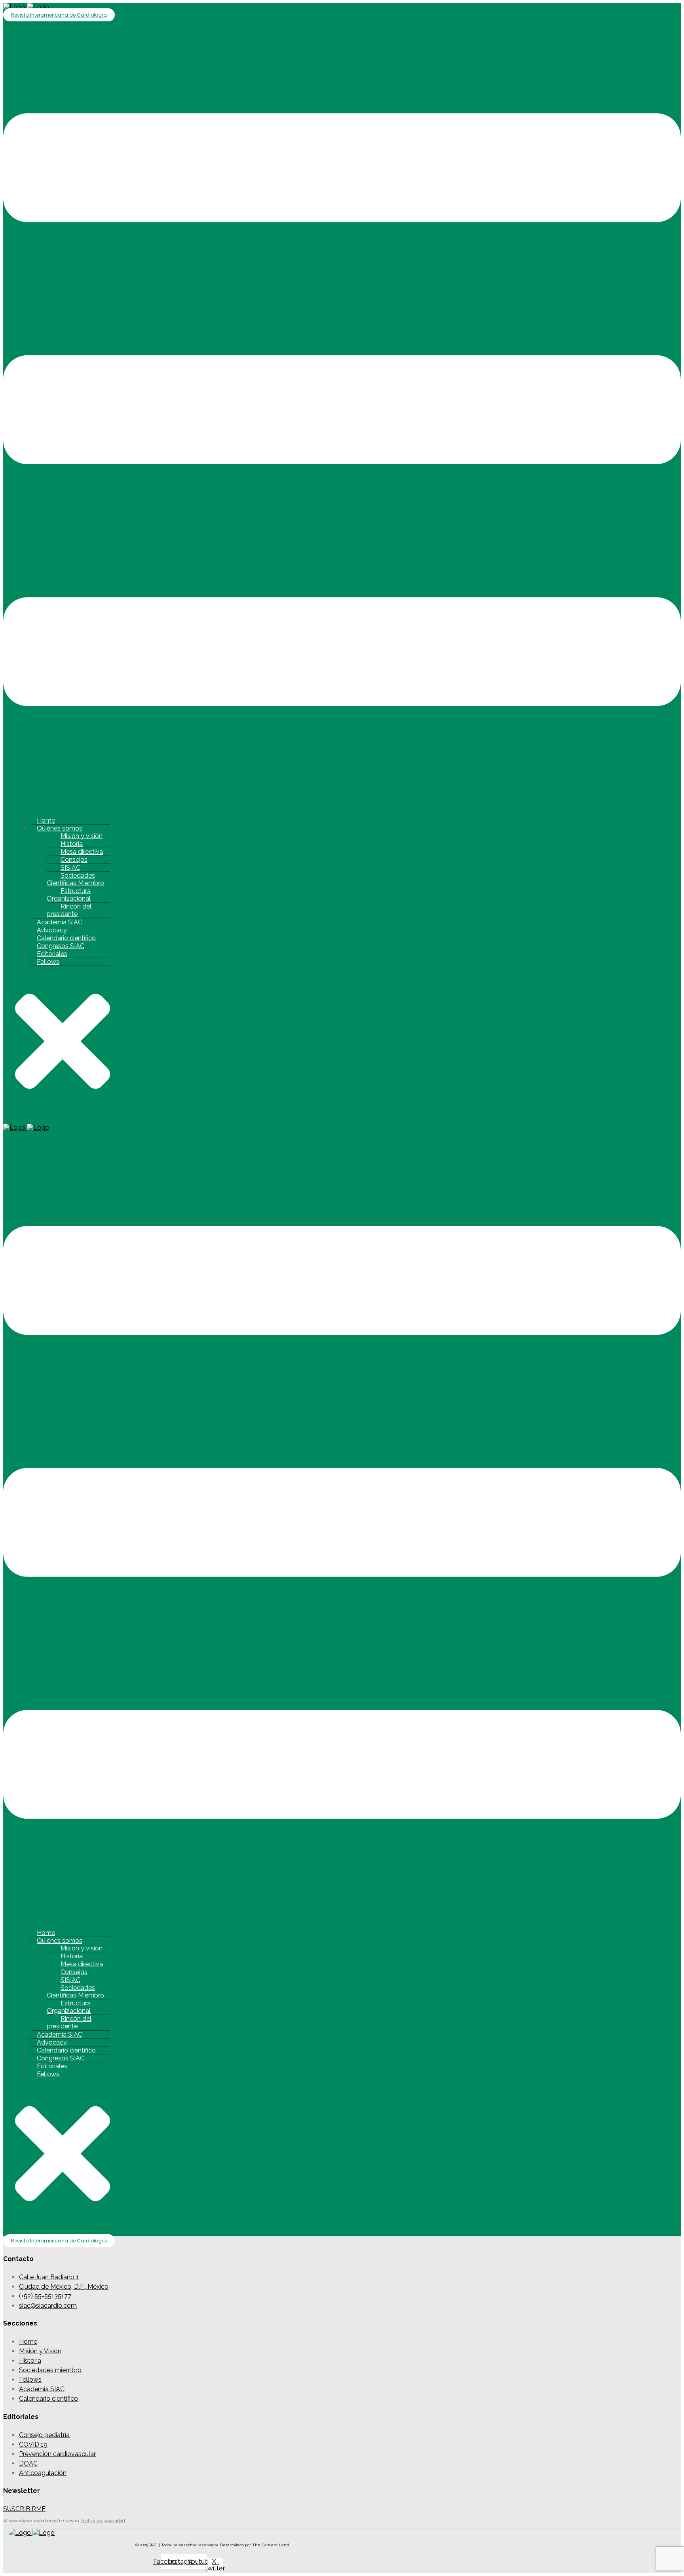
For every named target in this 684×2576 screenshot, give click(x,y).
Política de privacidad (103, 2521)
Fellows (48, 962)
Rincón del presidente (69, 910)
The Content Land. (272, 2545)
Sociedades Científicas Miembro (75, 879)
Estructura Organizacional (69, 895)
